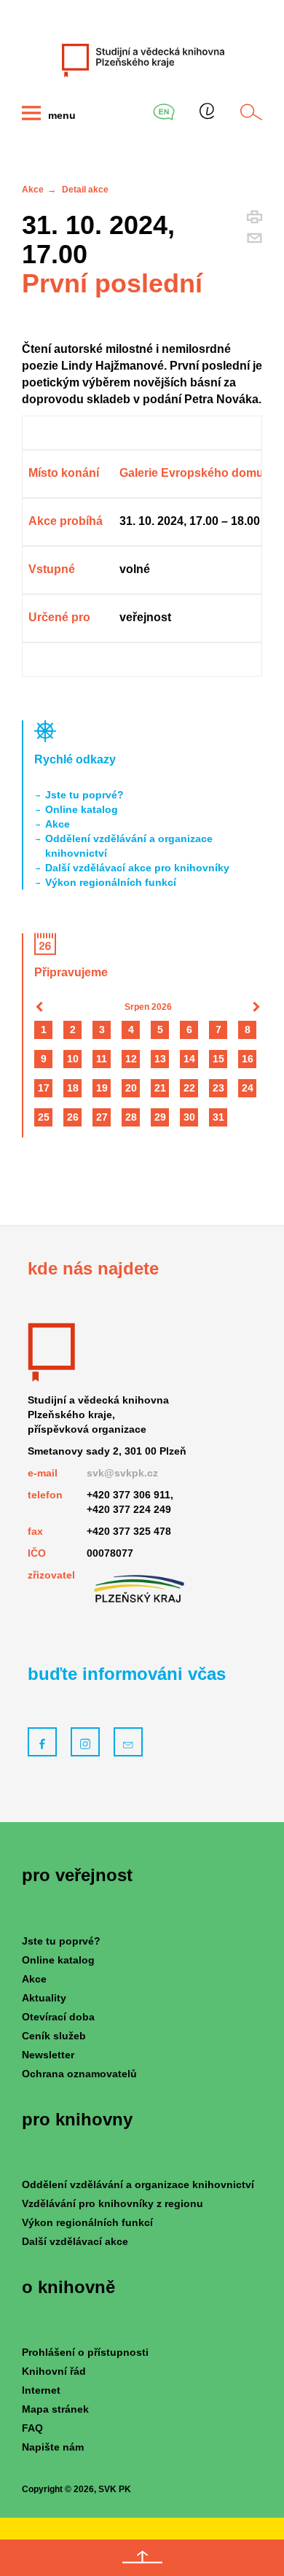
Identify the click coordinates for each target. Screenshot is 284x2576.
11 (102, 1059)
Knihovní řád (54, 2371)
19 (102, 1088)
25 (44, 1117)
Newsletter (48, 2055)
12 (131, 1059)
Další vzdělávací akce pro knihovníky (137, 868)
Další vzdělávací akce (75, 2241)
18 (73, 1088)
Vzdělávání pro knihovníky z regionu (113, 2203)
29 (160, 1117)
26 (73, 1117)
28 (131, 1117)
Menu (60, 115)
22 (189, 1088)
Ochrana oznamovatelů (79, 2074)
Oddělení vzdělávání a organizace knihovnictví (129, 846)
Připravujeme (71, 972)
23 (218, 1088)
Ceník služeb (54, 2036)
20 (131, 1088)
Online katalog (82, 809)
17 (44, 1088)
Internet (41, 2390)
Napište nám (53, 2447)
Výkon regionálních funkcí (111, 882)
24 (248, 1088)
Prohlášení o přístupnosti (85, 2352)
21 (160, 1088)
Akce (33, 190)
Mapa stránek (55, 2409)
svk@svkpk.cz (122, 1473)
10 (73, 1059)
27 (102, 1117)
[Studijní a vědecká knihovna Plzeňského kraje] (142, 60)
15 (218, 1059)
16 (248, 1059)
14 (189, 1059)
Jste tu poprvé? (84, 795)
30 (189, 1117)
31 (218, 1117)
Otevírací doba (58, 2017)
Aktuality (44, 1998)
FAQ (32, 2428)
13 (160, 1059)
